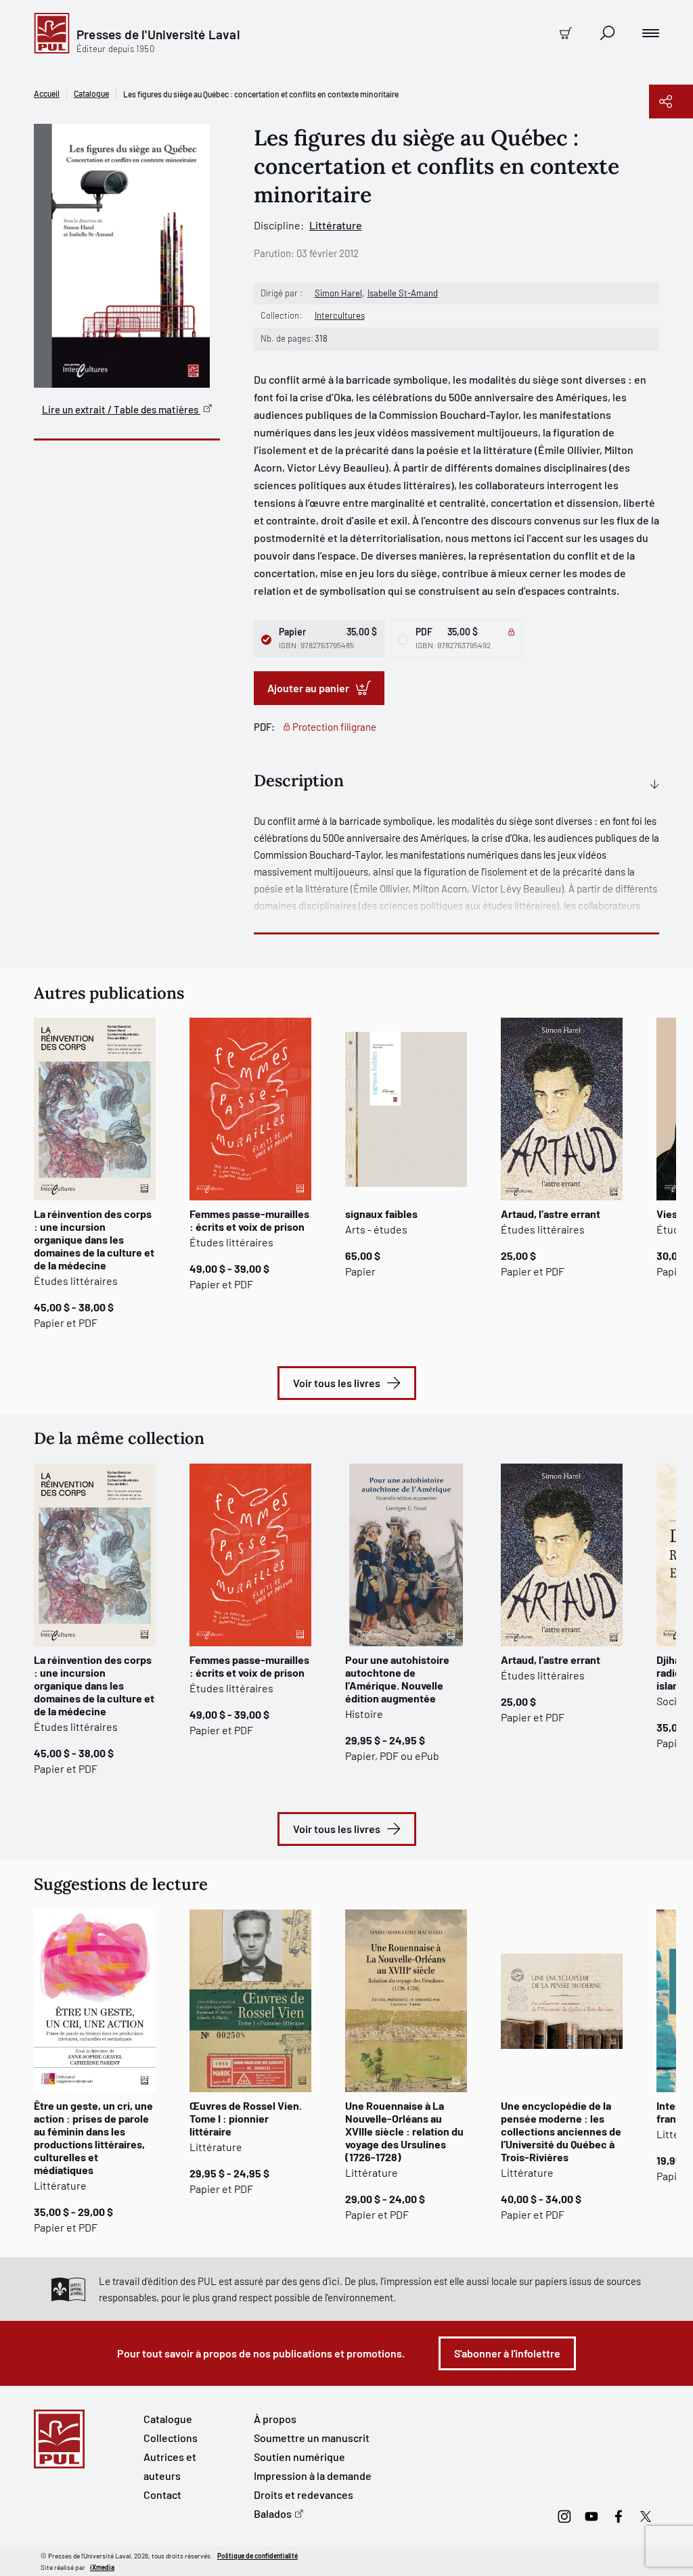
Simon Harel (338, 293)
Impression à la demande (313, 2476)
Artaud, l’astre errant (551, 1214)
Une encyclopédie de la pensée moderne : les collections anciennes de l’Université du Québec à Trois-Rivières (561, 2131)
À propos (275, 2419)
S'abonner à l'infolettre (507, 2353)
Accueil (47, 93)
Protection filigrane (334, 727)
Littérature (336, 225)
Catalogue (91, 93)
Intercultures (340, 315)
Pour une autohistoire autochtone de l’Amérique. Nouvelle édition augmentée (397, 1679)
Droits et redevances (304, 2494)
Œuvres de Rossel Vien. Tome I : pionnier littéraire (246, 2118)
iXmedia (102, 2567)
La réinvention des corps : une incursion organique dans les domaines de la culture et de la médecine (94, 1239)
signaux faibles (381, 1214)
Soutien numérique (299, 2457)
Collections (171, 2438)
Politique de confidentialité (258, 2556)
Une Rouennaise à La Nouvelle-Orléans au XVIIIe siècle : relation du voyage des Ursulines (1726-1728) (404, 2131)
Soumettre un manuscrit (312, 2438)
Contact (162, 2494)
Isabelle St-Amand (403, 293)
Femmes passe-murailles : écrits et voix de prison (249, 1220)
